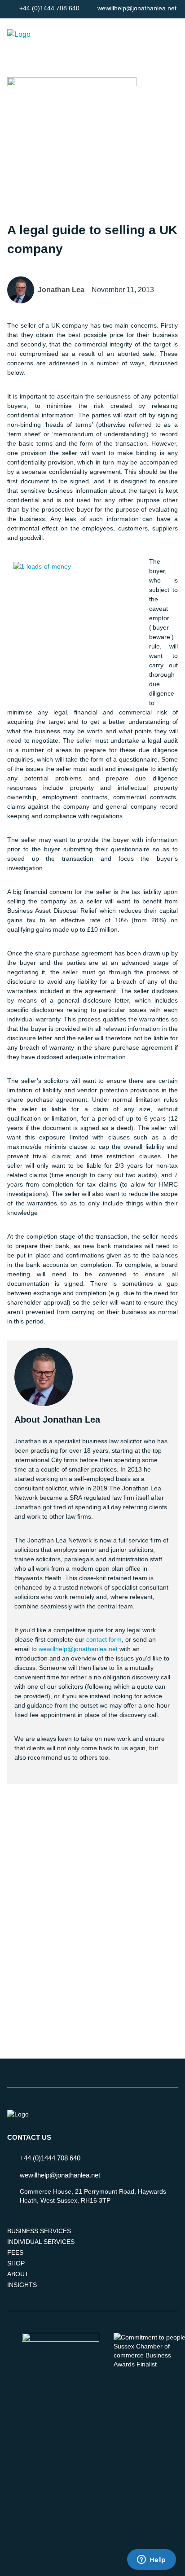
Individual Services (41, 2242)
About (18, 2274)
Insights (22, 2285)
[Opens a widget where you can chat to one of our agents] (151, 2560)
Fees (15, 2252)
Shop (16, 2263)
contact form (104, 1639)
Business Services (39, 2231)
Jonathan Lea (61, 290)
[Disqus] (92, 1910)
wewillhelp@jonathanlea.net (78, 1649)
